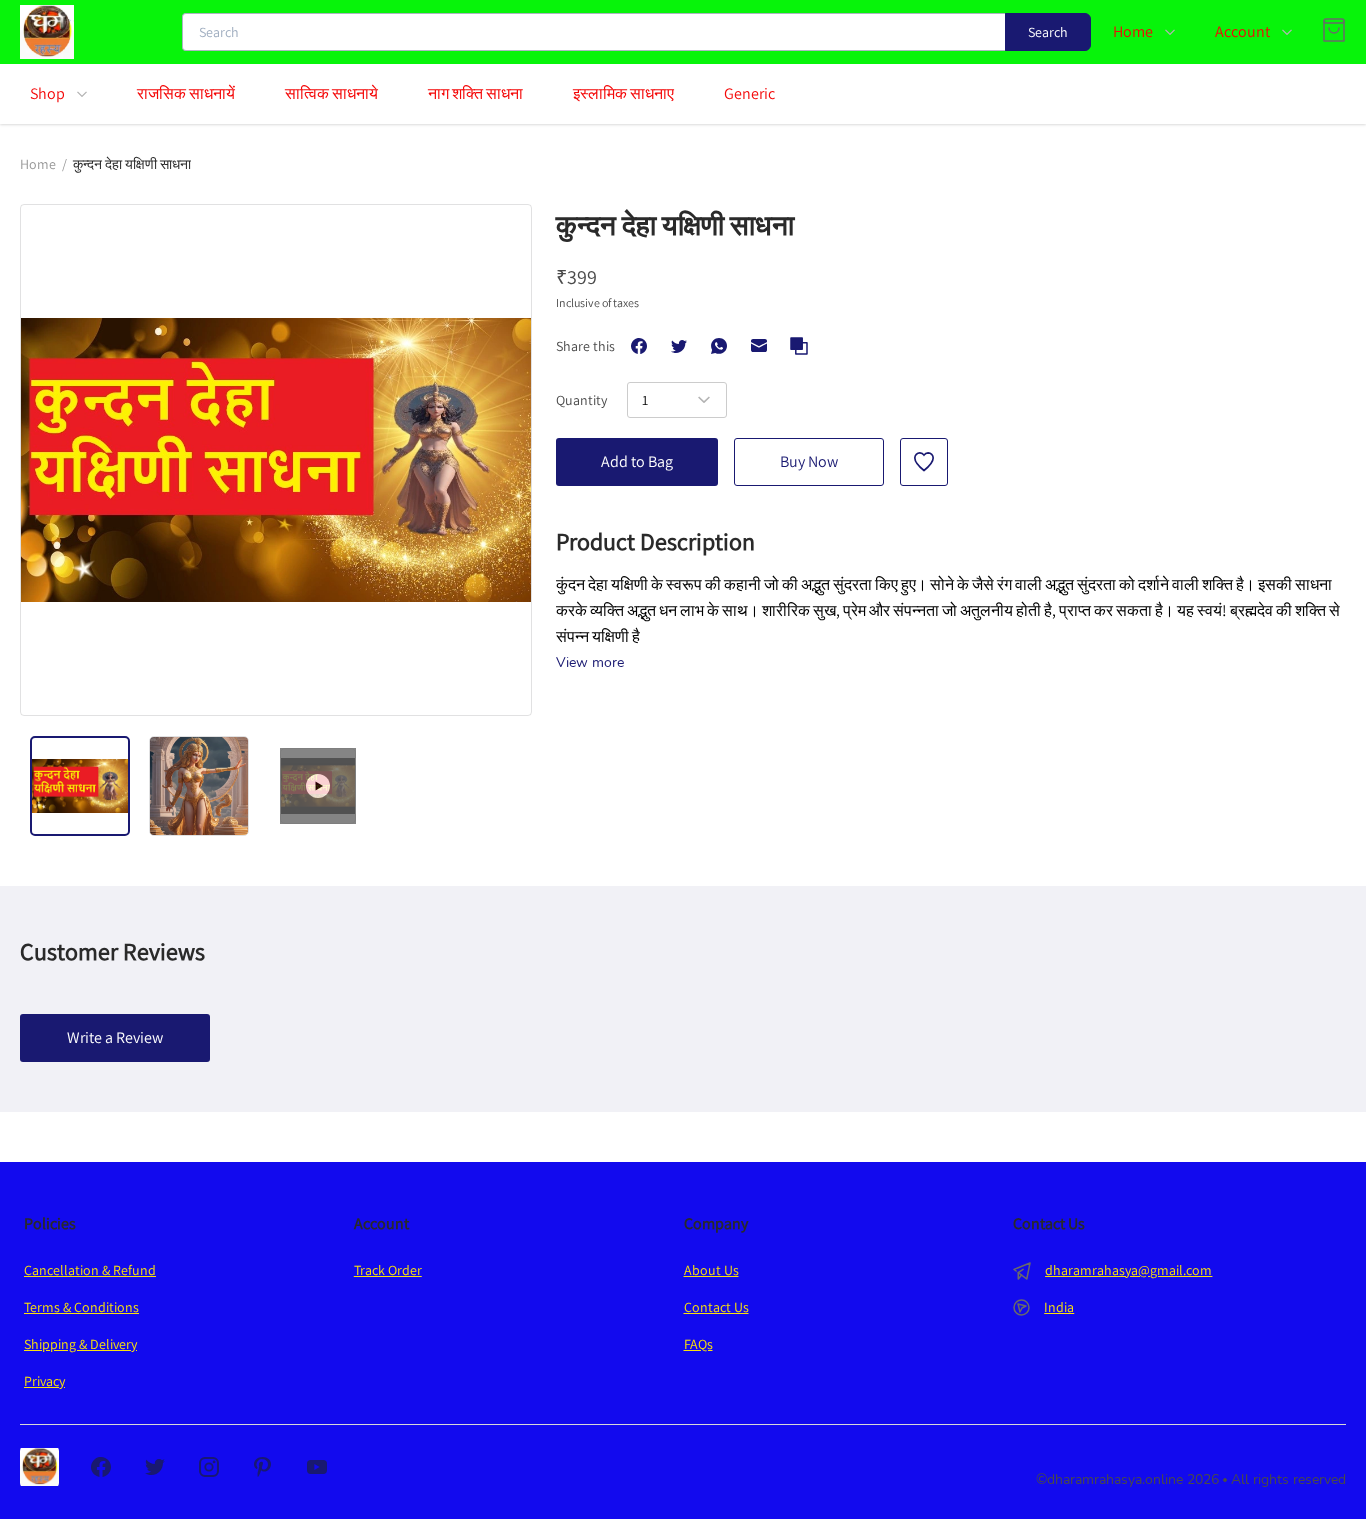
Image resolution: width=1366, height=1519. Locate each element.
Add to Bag (637, 461)
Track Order (388, 1270)
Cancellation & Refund (90, 1270)
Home (38, 164)
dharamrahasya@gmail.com (1128, 1270)
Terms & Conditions (81, 1307)
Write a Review (115, 1037)
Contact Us (716, 1307)
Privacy (44, 1381)
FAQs (698, 1344)
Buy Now (809, 461)
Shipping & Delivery (80, 1344)
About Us (711, 1270)
